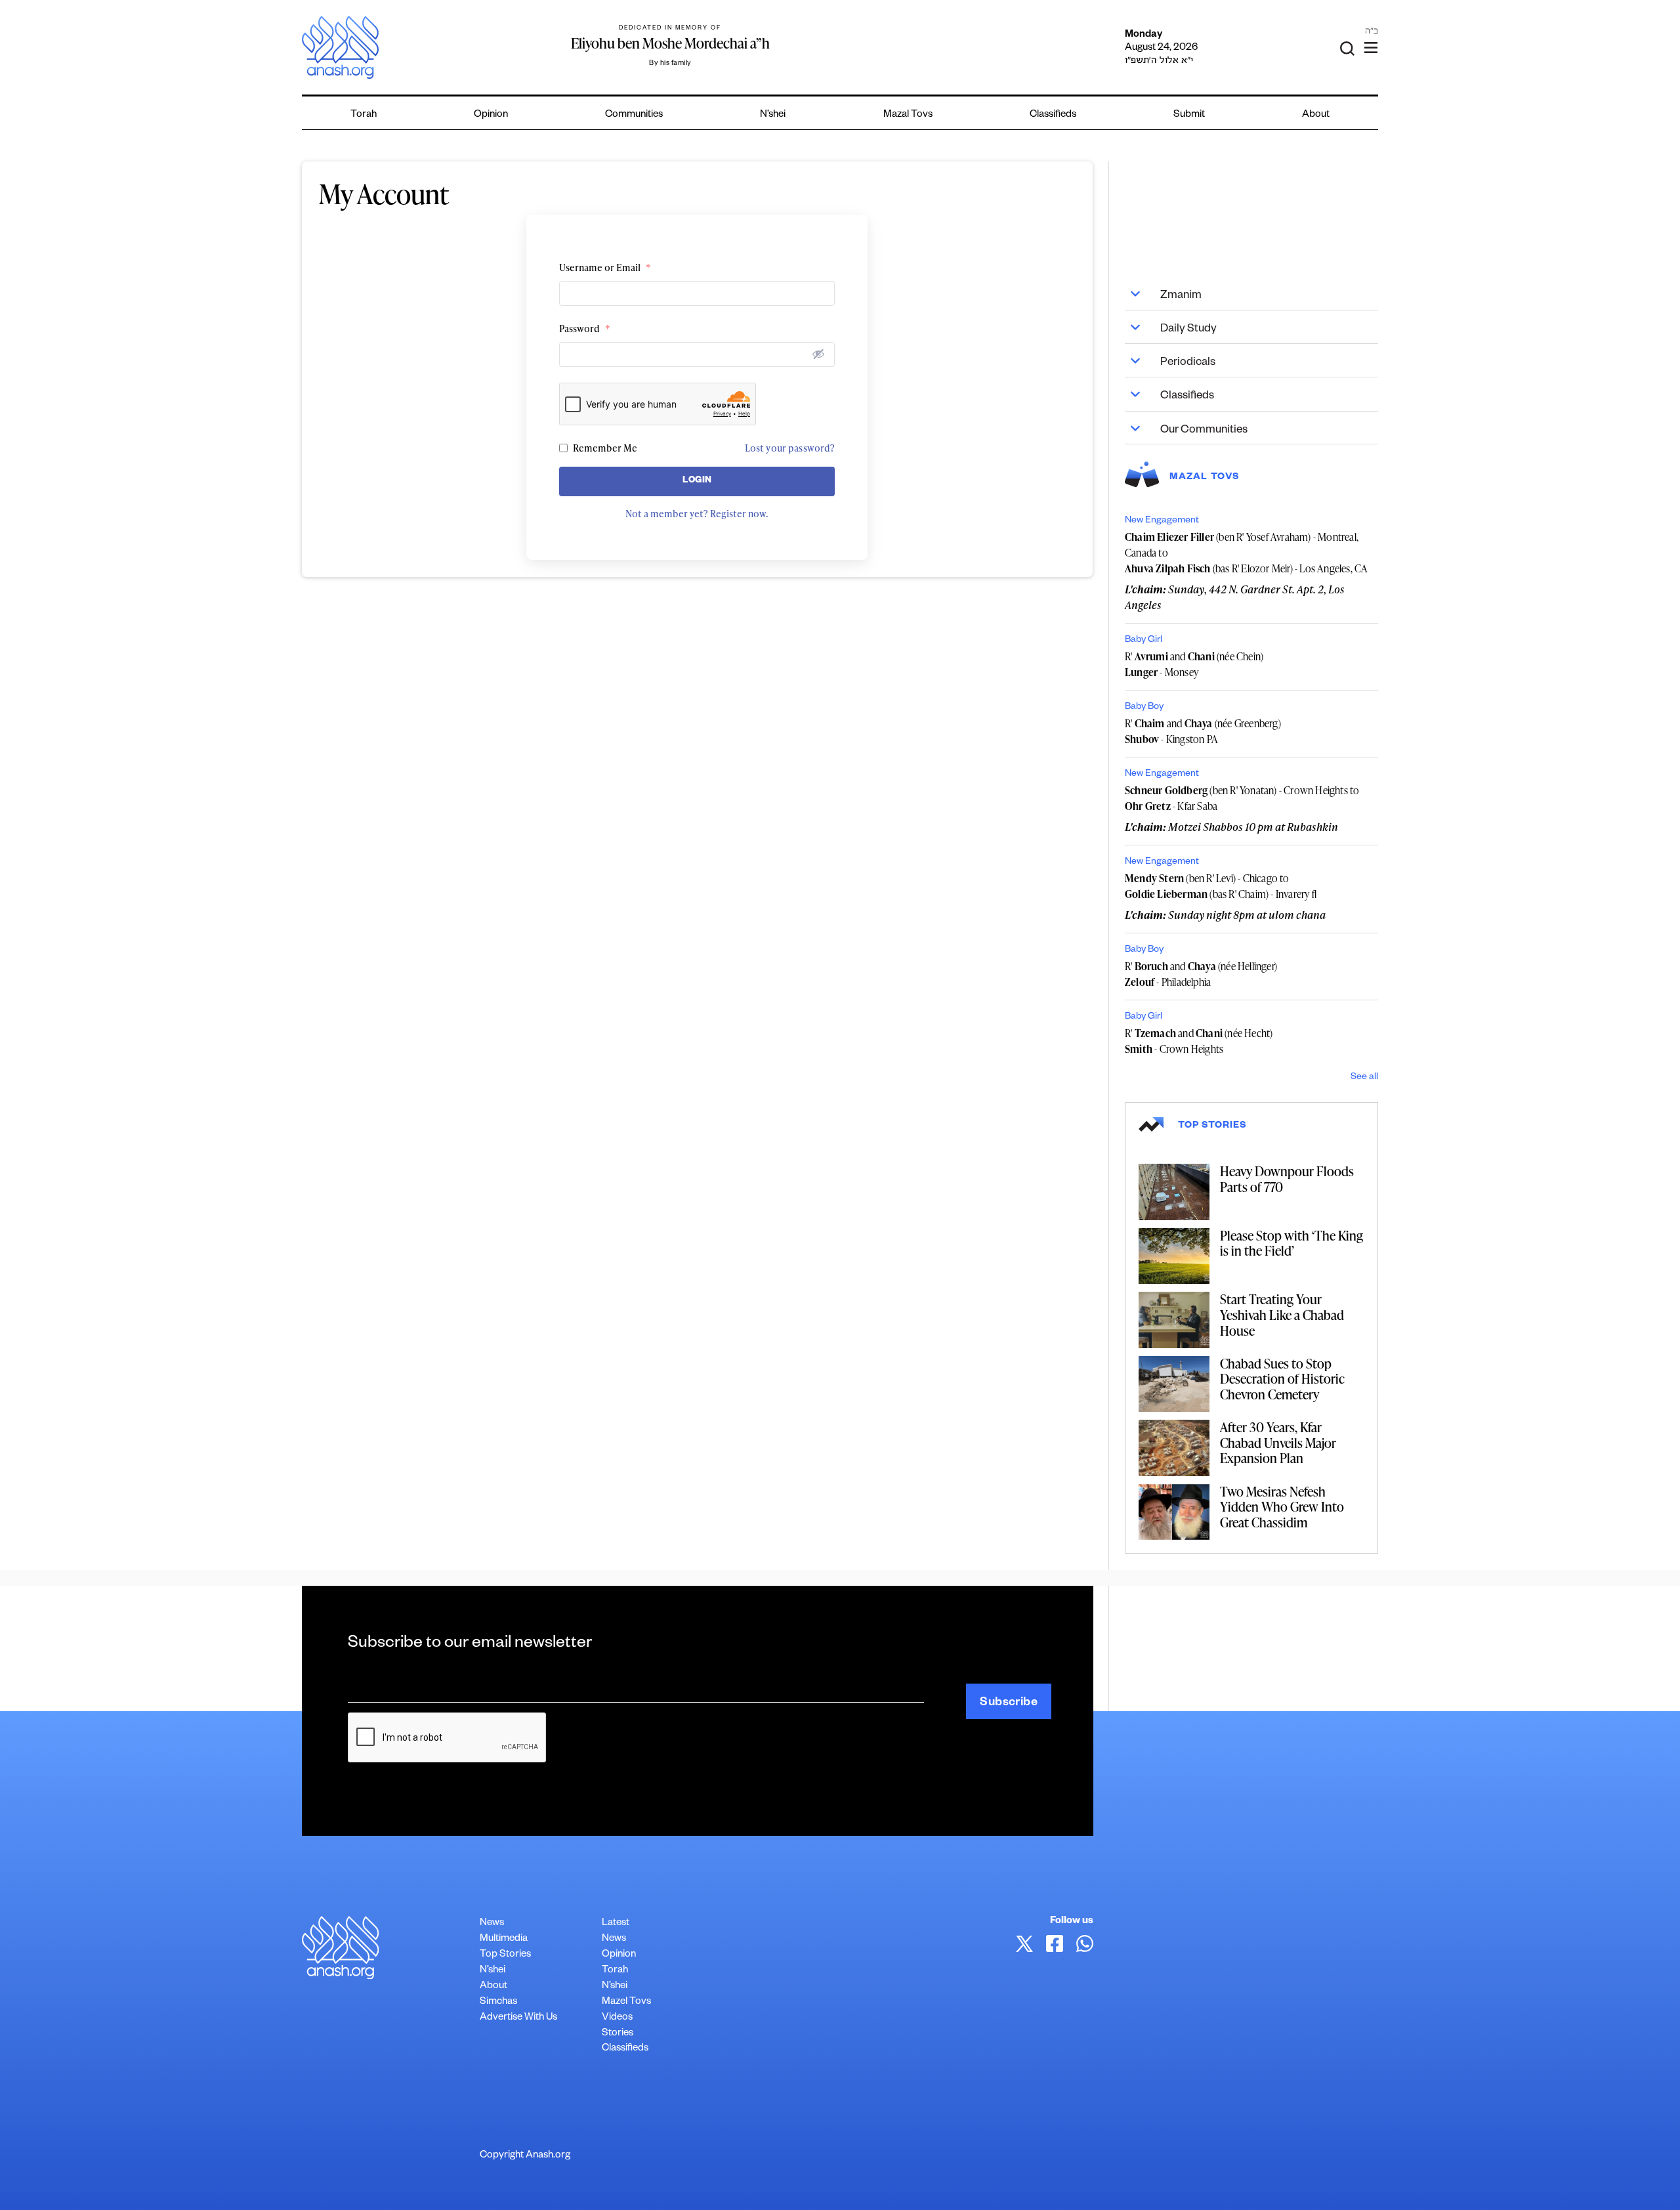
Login (697, 481)
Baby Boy (1144, 708)
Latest (616, 1923)
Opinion (491, 115)
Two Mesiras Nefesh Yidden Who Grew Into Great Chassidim (1282, 1507)
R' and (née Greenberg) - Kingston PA (1203, 731)
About (1316, 115)
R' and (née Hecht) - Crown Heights (1199, 1041)
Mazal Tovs (908, 115)
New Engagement (1162, 521)
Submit (1189, 115)
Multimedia (504, 1939)
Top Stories (505, 1955)
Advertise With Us (518, 2018)
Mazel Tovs (626, 2002)
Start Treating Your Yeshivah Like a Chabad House (1282, 1314)
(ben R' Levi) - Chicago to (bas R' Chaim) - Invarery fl (1221, 886)
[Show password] (818, 354)
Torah (364, 115)
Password (585, 329)
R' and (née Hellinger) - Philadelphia (1201, 974)
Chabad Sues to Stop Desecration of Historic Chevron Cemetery (1282, 1379)
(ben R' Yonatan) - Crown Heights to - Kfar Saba (1242, 798)
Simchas (498, 2002)
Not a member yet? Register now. (697, 514)
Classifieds (1053, 115)
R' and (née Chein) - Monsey (1194, 664)
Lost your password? (790, 448)
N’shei (773, 115)
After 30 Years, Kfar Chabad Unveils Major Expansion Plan (1278, 1442)
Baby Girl (1144, 641)
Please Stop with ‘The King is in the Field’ (1291, 1243)
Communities (634, 115)
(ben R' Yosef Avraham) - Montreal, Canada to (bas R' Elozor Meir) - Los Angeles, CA (1246, 553)
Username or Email (605, 267)
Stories (618, 2034)
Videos (617, 2018)
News (492, 1923)
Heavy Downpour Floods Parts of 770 (1287, 1179)
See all (1364, 1078)
